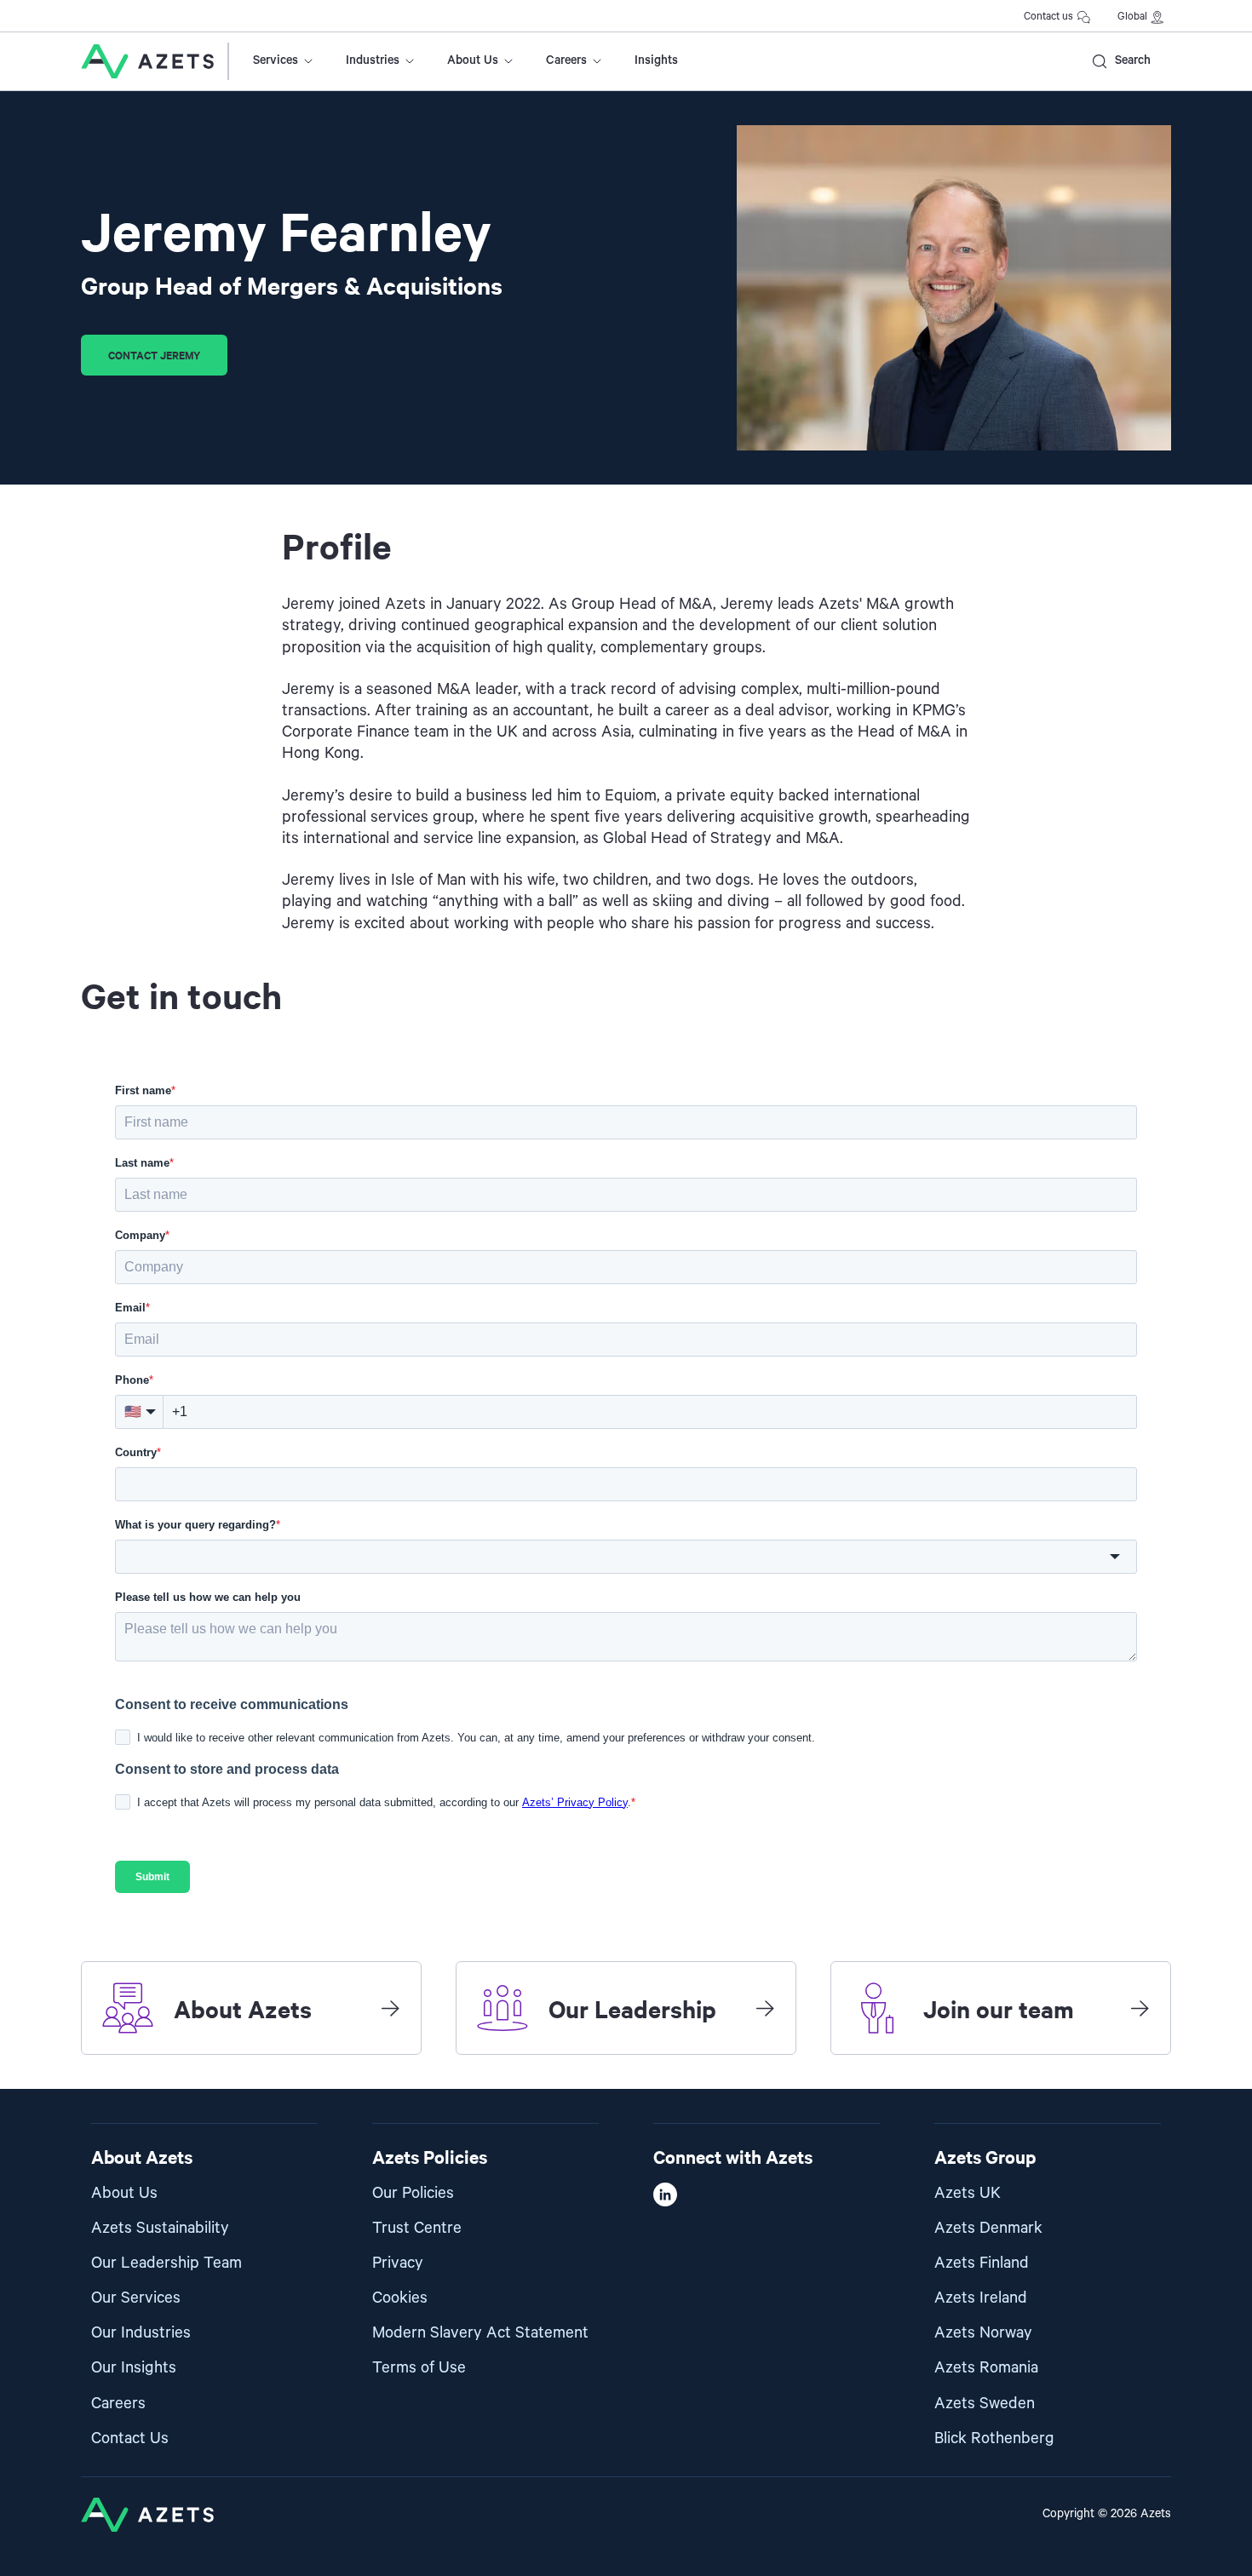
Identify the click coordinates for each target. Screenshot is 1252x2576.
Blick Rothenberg (994, 2438)
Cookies (400, 2298)
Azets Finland (982, 2263)
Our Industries (141, 2333)
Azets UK (968, 2193)
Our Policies (413, 2193)
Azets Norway (983, 2333)
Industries (373, 60)
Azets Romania (986, 2368)
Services (276, 60)
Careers (566, 60)
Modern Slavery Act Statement (480, 2333)
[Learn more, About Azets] (390, 2008)
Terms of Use (419, 2368)
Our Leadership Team (167, 2263)
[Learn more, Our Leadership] (765, 2008)
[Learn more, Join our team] (1140, 2008)
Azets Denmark (988, 2228)
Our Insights (134, 2368)
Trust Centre (417, 2228)
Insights (656, 60)
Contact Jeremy (154, 355)
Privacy (398, 2263)
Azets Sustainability (160, 2228)
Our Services (136, 2298)
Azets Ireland (981, 2298)
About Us (473, 60)
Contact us (1048, 17)
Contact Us (130, 2438)
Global (1132, 17)
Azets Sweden (985, 2404)
